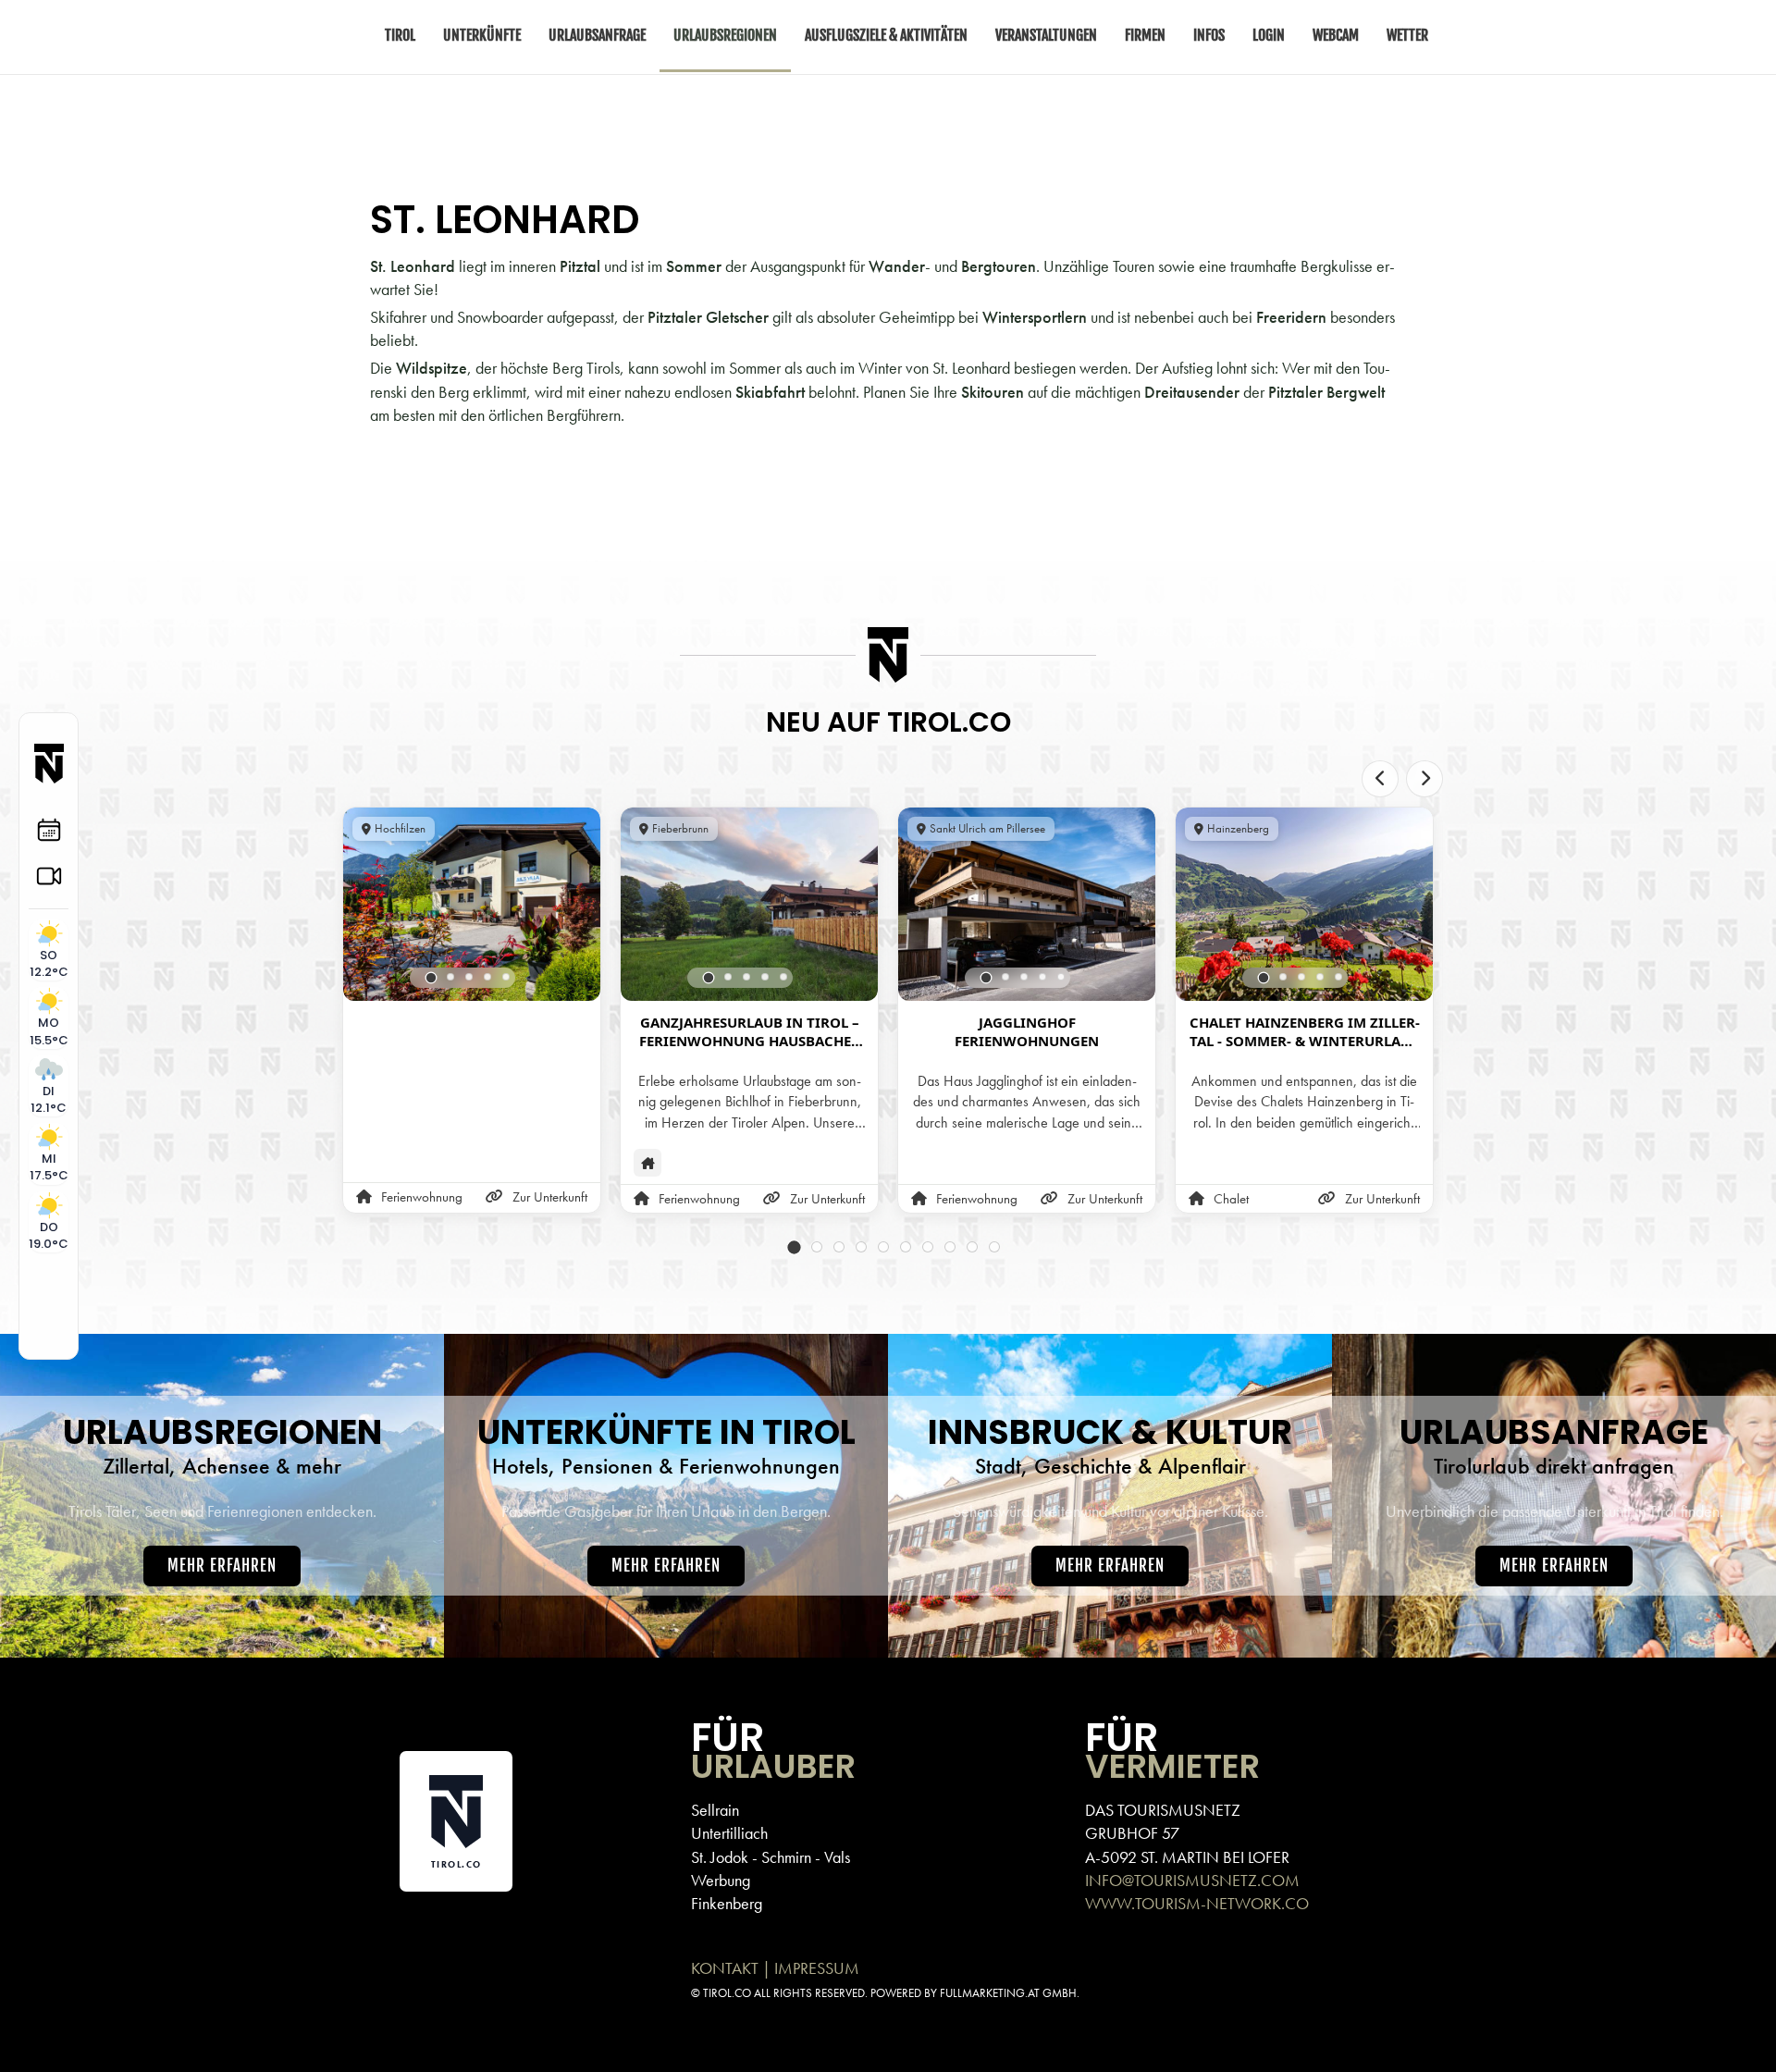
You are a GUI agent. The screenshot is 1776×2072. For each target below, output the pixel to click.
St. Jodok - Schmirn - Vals (771, 1857)
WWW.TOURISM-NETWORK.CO (1197, 1903)
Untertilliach (729, 1833)
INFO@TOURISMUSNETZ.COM (1192, 1880)
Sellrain (715, 1810)
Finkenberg (727, 1903)
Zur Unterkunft (550, 1197)
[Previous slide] (1380, 779)
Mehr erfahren (222, 1566)
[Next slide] (1424, 779)
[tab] (432, 977)
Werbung (721, 1880)
